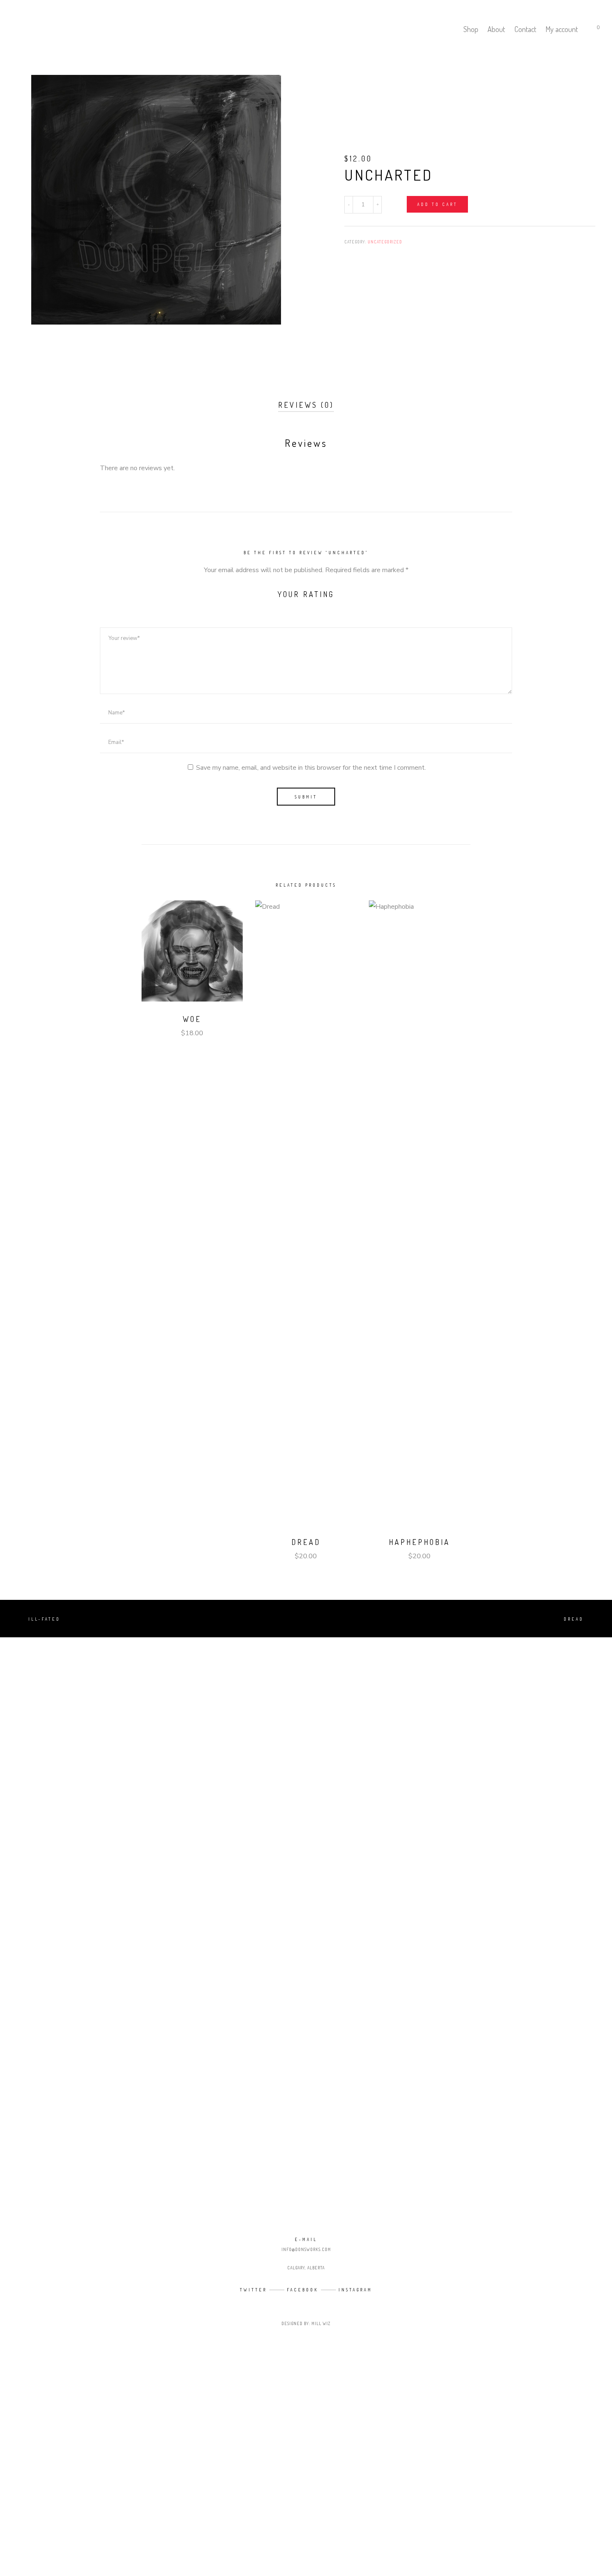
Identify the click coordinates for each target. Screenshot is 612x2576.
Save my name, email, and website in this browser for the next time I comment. (311, 768)
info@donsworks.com (306, 2249)
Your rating (306, 594)
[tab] (306, 406)
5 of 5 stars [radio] (332, 606)
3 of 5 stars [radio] (305, 606)
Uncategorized (385, 242)
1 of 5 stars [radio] (278, 606)
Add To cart (437, 204)
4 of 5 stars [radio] (318, 606)
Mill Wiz (321, 2323)
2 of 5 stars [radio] (291, 606)
